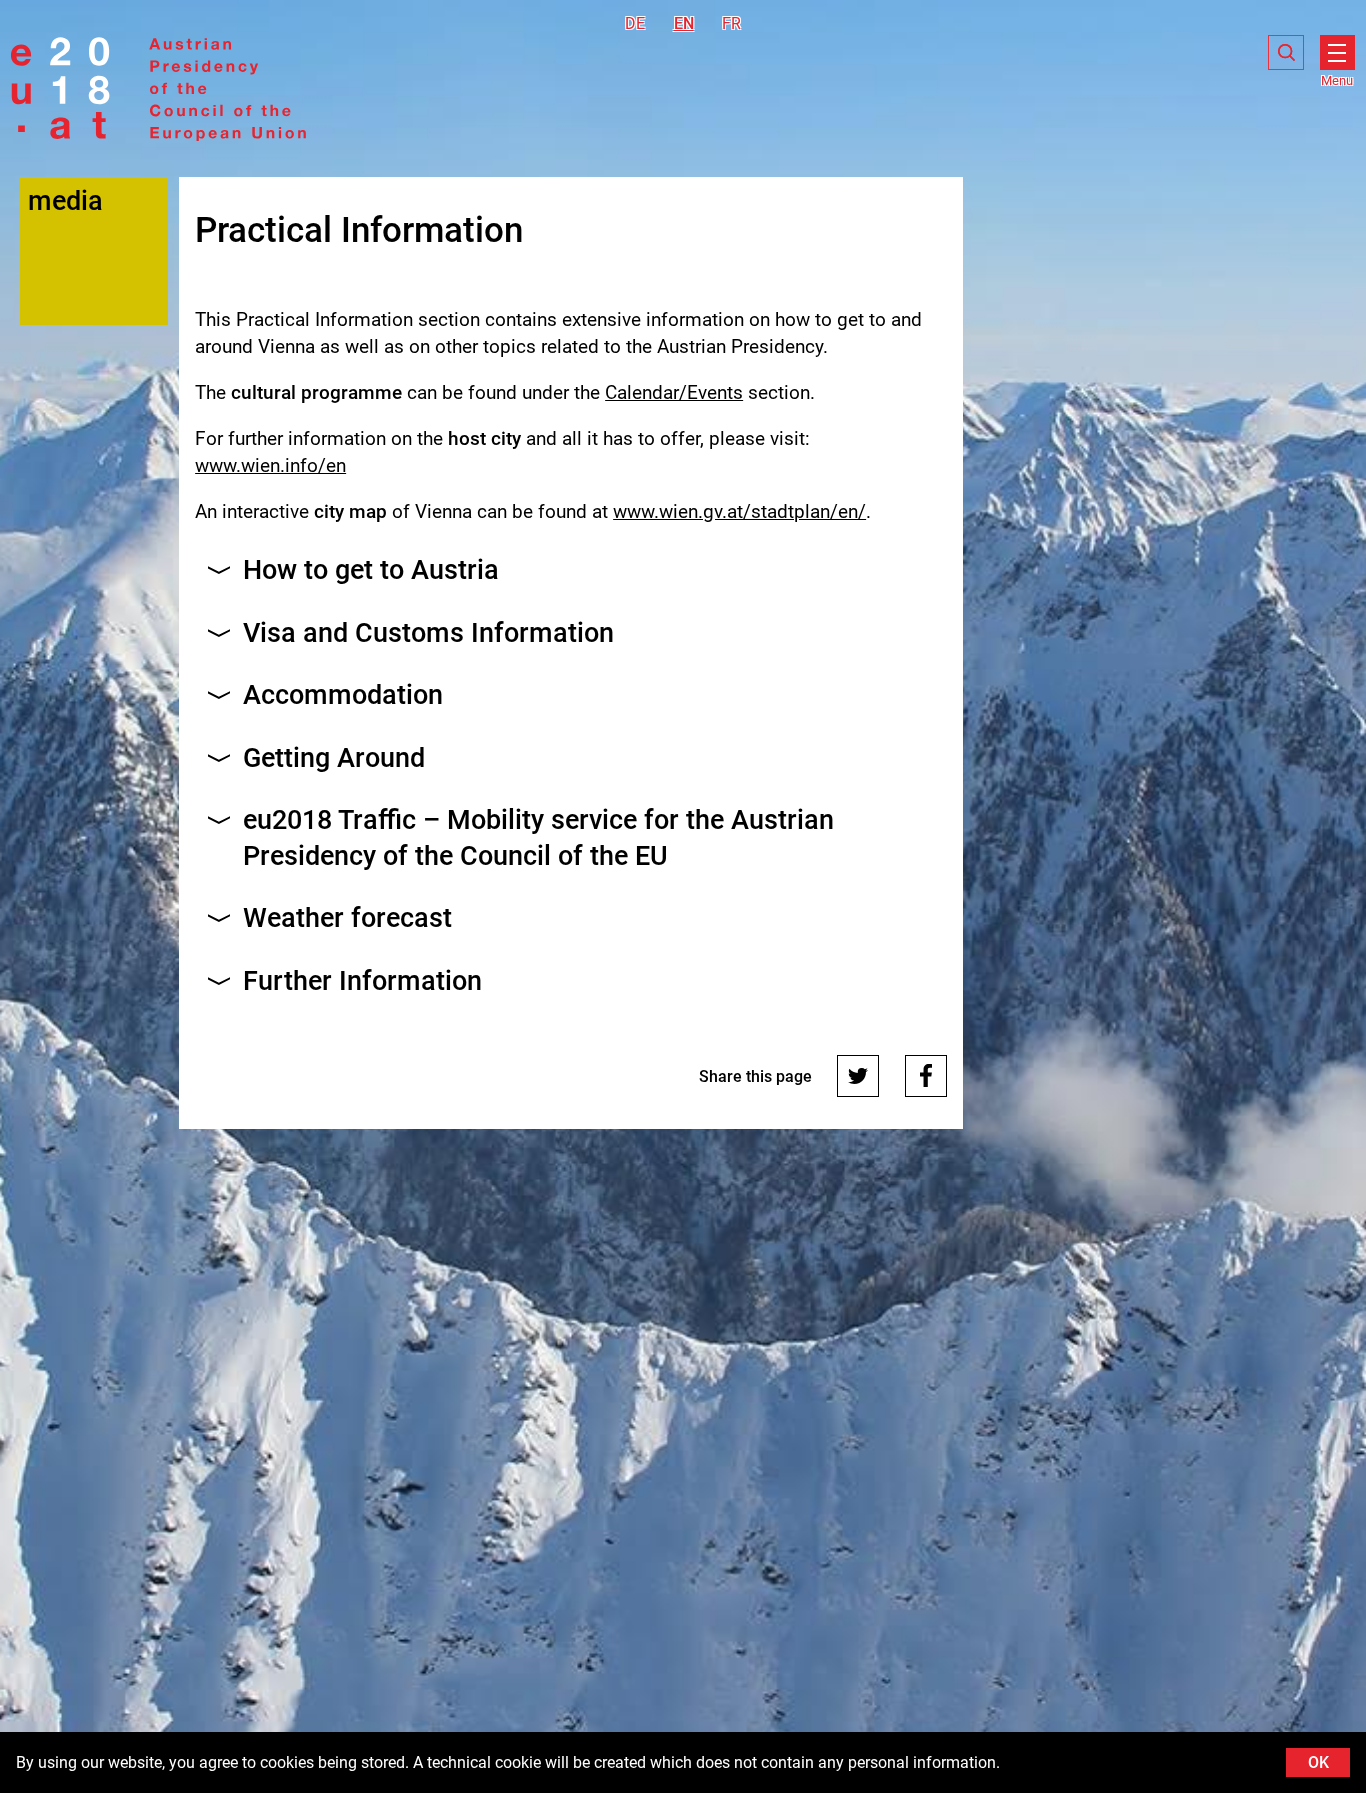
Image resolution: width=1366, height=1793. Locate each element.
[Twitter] (858, 1076)
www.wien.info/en (270, 465)
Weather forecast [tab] (347, 918)
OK (1318, 1762)
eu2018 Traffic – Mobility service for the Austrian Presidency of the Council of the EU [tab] (538, 837)
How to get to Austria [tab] (371, 570)
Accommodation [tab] (343, 695)
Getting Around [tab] (334, 758)
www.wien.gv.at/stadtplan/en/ (739, 511)
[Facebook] (926, 1076)
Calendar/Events (674, 392)
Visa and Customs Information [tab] (428, 633)
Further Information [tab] (362, 981)
